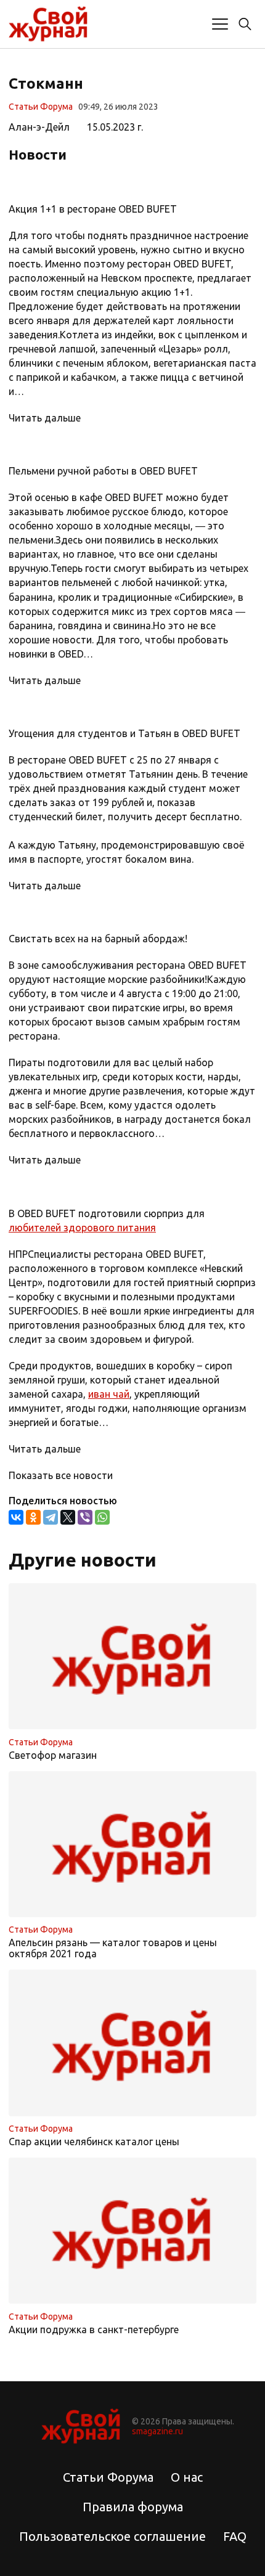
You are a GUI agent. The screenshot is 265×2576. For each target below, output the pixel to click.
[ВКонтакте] (16, 1517)
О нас (187, 2477)
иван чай (109, 1394)
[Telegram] (51, 1517)
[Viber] (85, 1517)
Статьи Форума (41, 107)
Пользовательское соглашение (112, 2536)
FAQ (235, 2536)
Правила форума (133, 2507)
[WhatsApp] (102, 1517)
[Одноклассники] (33, 1517)
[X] (68, 1517)
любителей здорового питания (82, 1228)
